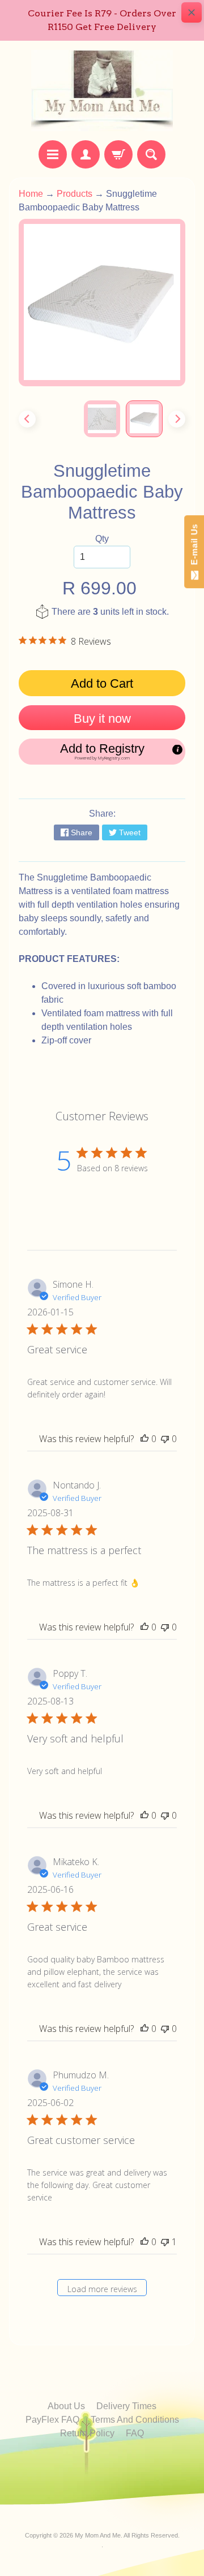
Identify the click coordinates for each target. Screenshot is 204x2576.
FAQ (135, 2433)
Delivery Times (126, 2406)
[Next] (177, 419)
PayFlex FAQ (52, 2420)
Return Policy (87, 2433)
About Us (66, 2406)
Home (31, 194)
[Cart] (118, 154)
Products (75, 194)
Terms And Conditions (135, 2420)
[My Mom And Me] (102, 90)
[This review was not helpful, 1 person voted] (165, 2242)
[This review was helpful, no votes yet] (144, 1439)
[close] (192, 12)
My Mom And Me (98, 2535)
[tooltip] (177, 750)
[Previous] (27, 419)
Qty (102, 539)
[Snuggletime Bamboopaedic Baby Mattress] (144, 419)
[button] (102, 752)
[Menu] (53, 154)
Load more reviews (102, 2289)
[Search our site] (151, 154)
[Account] (86, 154)
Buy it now (102, 719)
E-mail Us (194, 547)
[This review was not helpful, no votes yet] (165, 1439)
